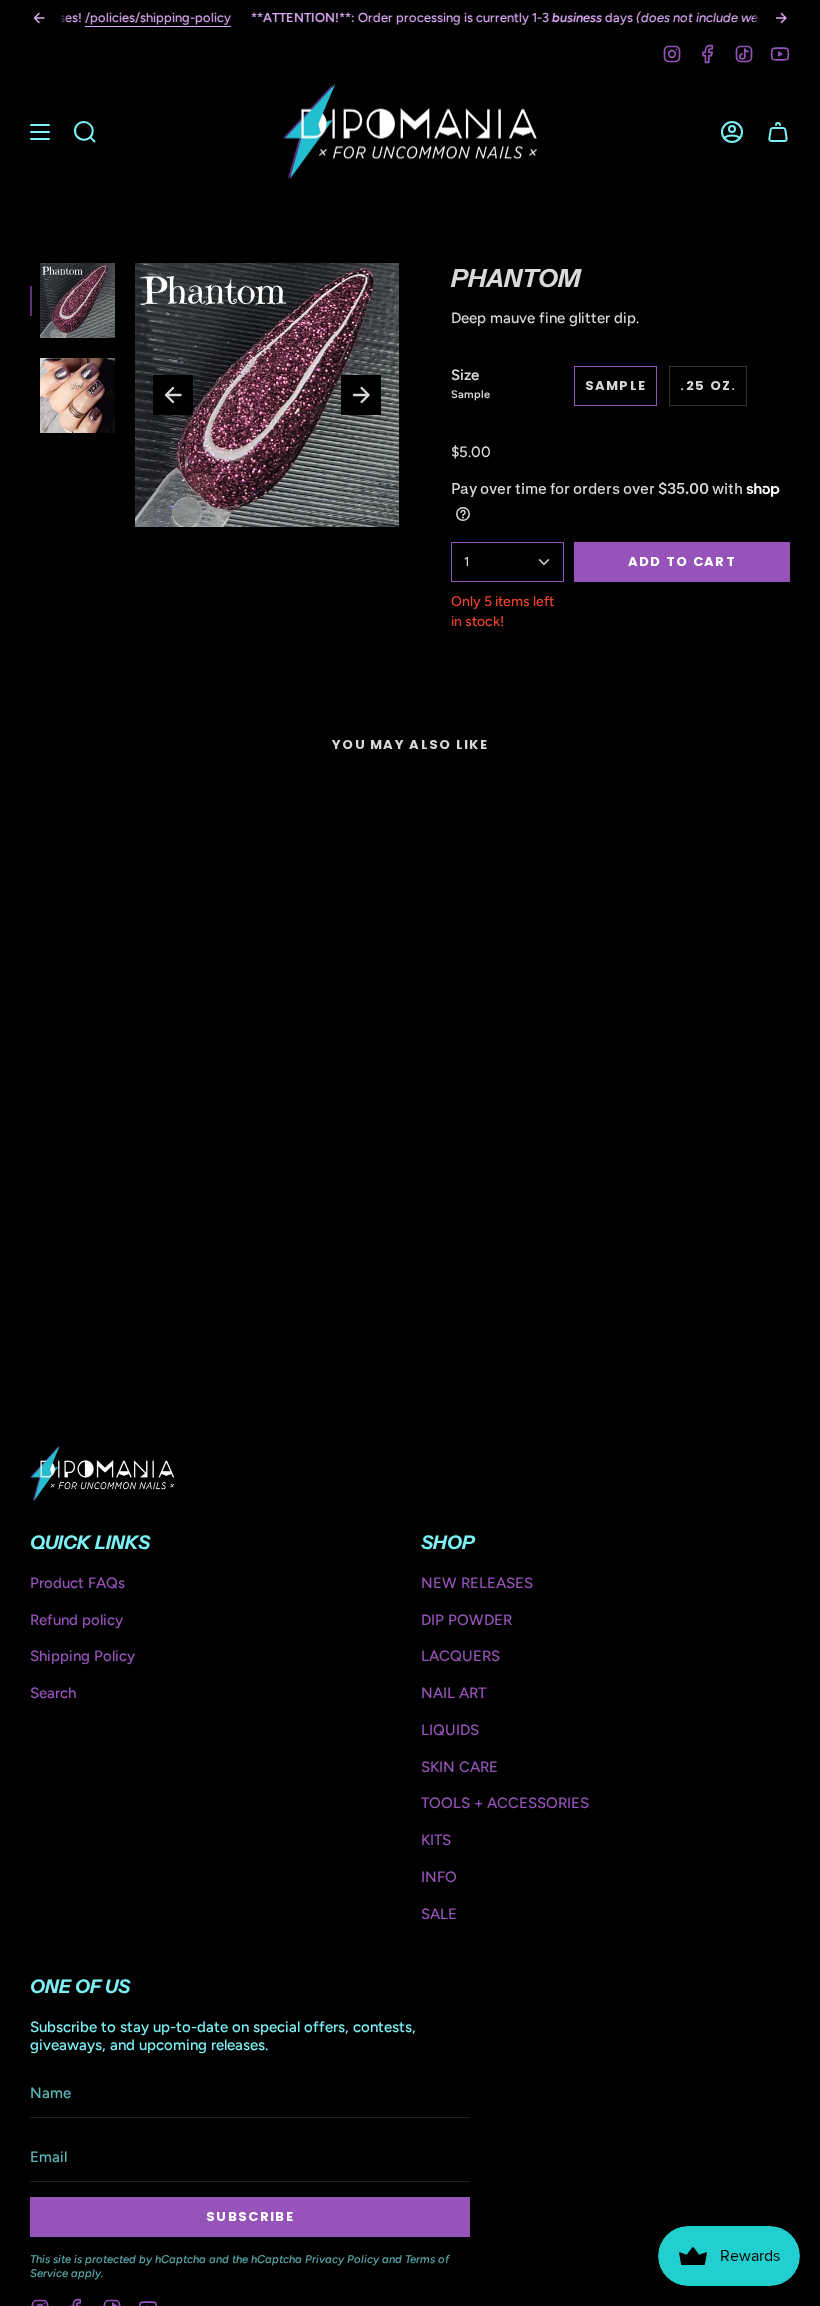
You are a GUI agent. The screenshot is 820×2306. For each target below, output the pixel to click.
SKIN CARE (459, 1767)
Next (361, 395)
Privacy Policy (342, 2259)
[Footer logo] (102, 1473)
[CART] (778, 131)
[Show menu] (40, 131)
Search (53, 1693)
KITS (436, 1840)
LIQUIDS (450, 1730)
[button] (85, 131)
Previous (173, 395)
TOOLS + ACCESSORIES (505, 1803)
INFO (439, 1877)
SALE (439, 1914)
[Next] (781, 18)
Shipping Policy (82, 1656)
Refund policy (76, 1620)
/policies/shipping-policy (158, 17)
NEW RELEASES (477, 1583)
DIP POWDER (466, 1620)
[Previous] (39, 18)
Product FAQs (77, 1583)
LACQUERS (460, 1656)
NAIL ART (453, 1693)
